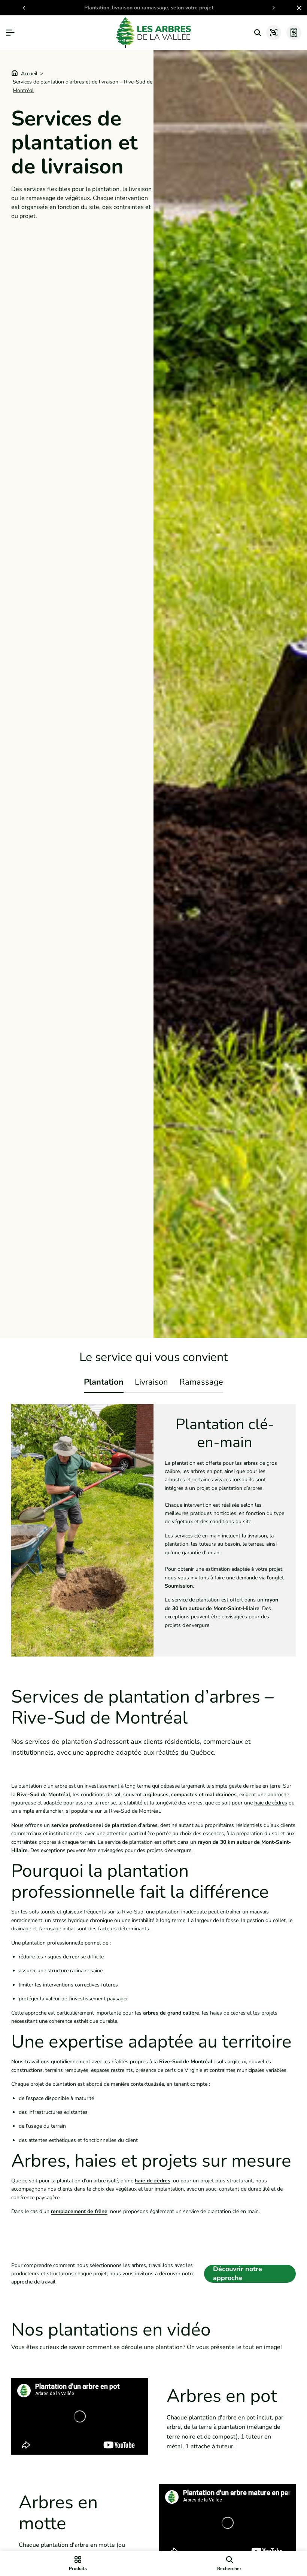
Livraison (151, 1382)
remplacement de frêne (79, 2211)
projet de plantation (53, 2084)
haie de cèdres (271, 1803)
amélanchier (49, 1811)
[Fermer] (298, 8)
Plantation (104, 1382)
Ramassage (201, 1382)
